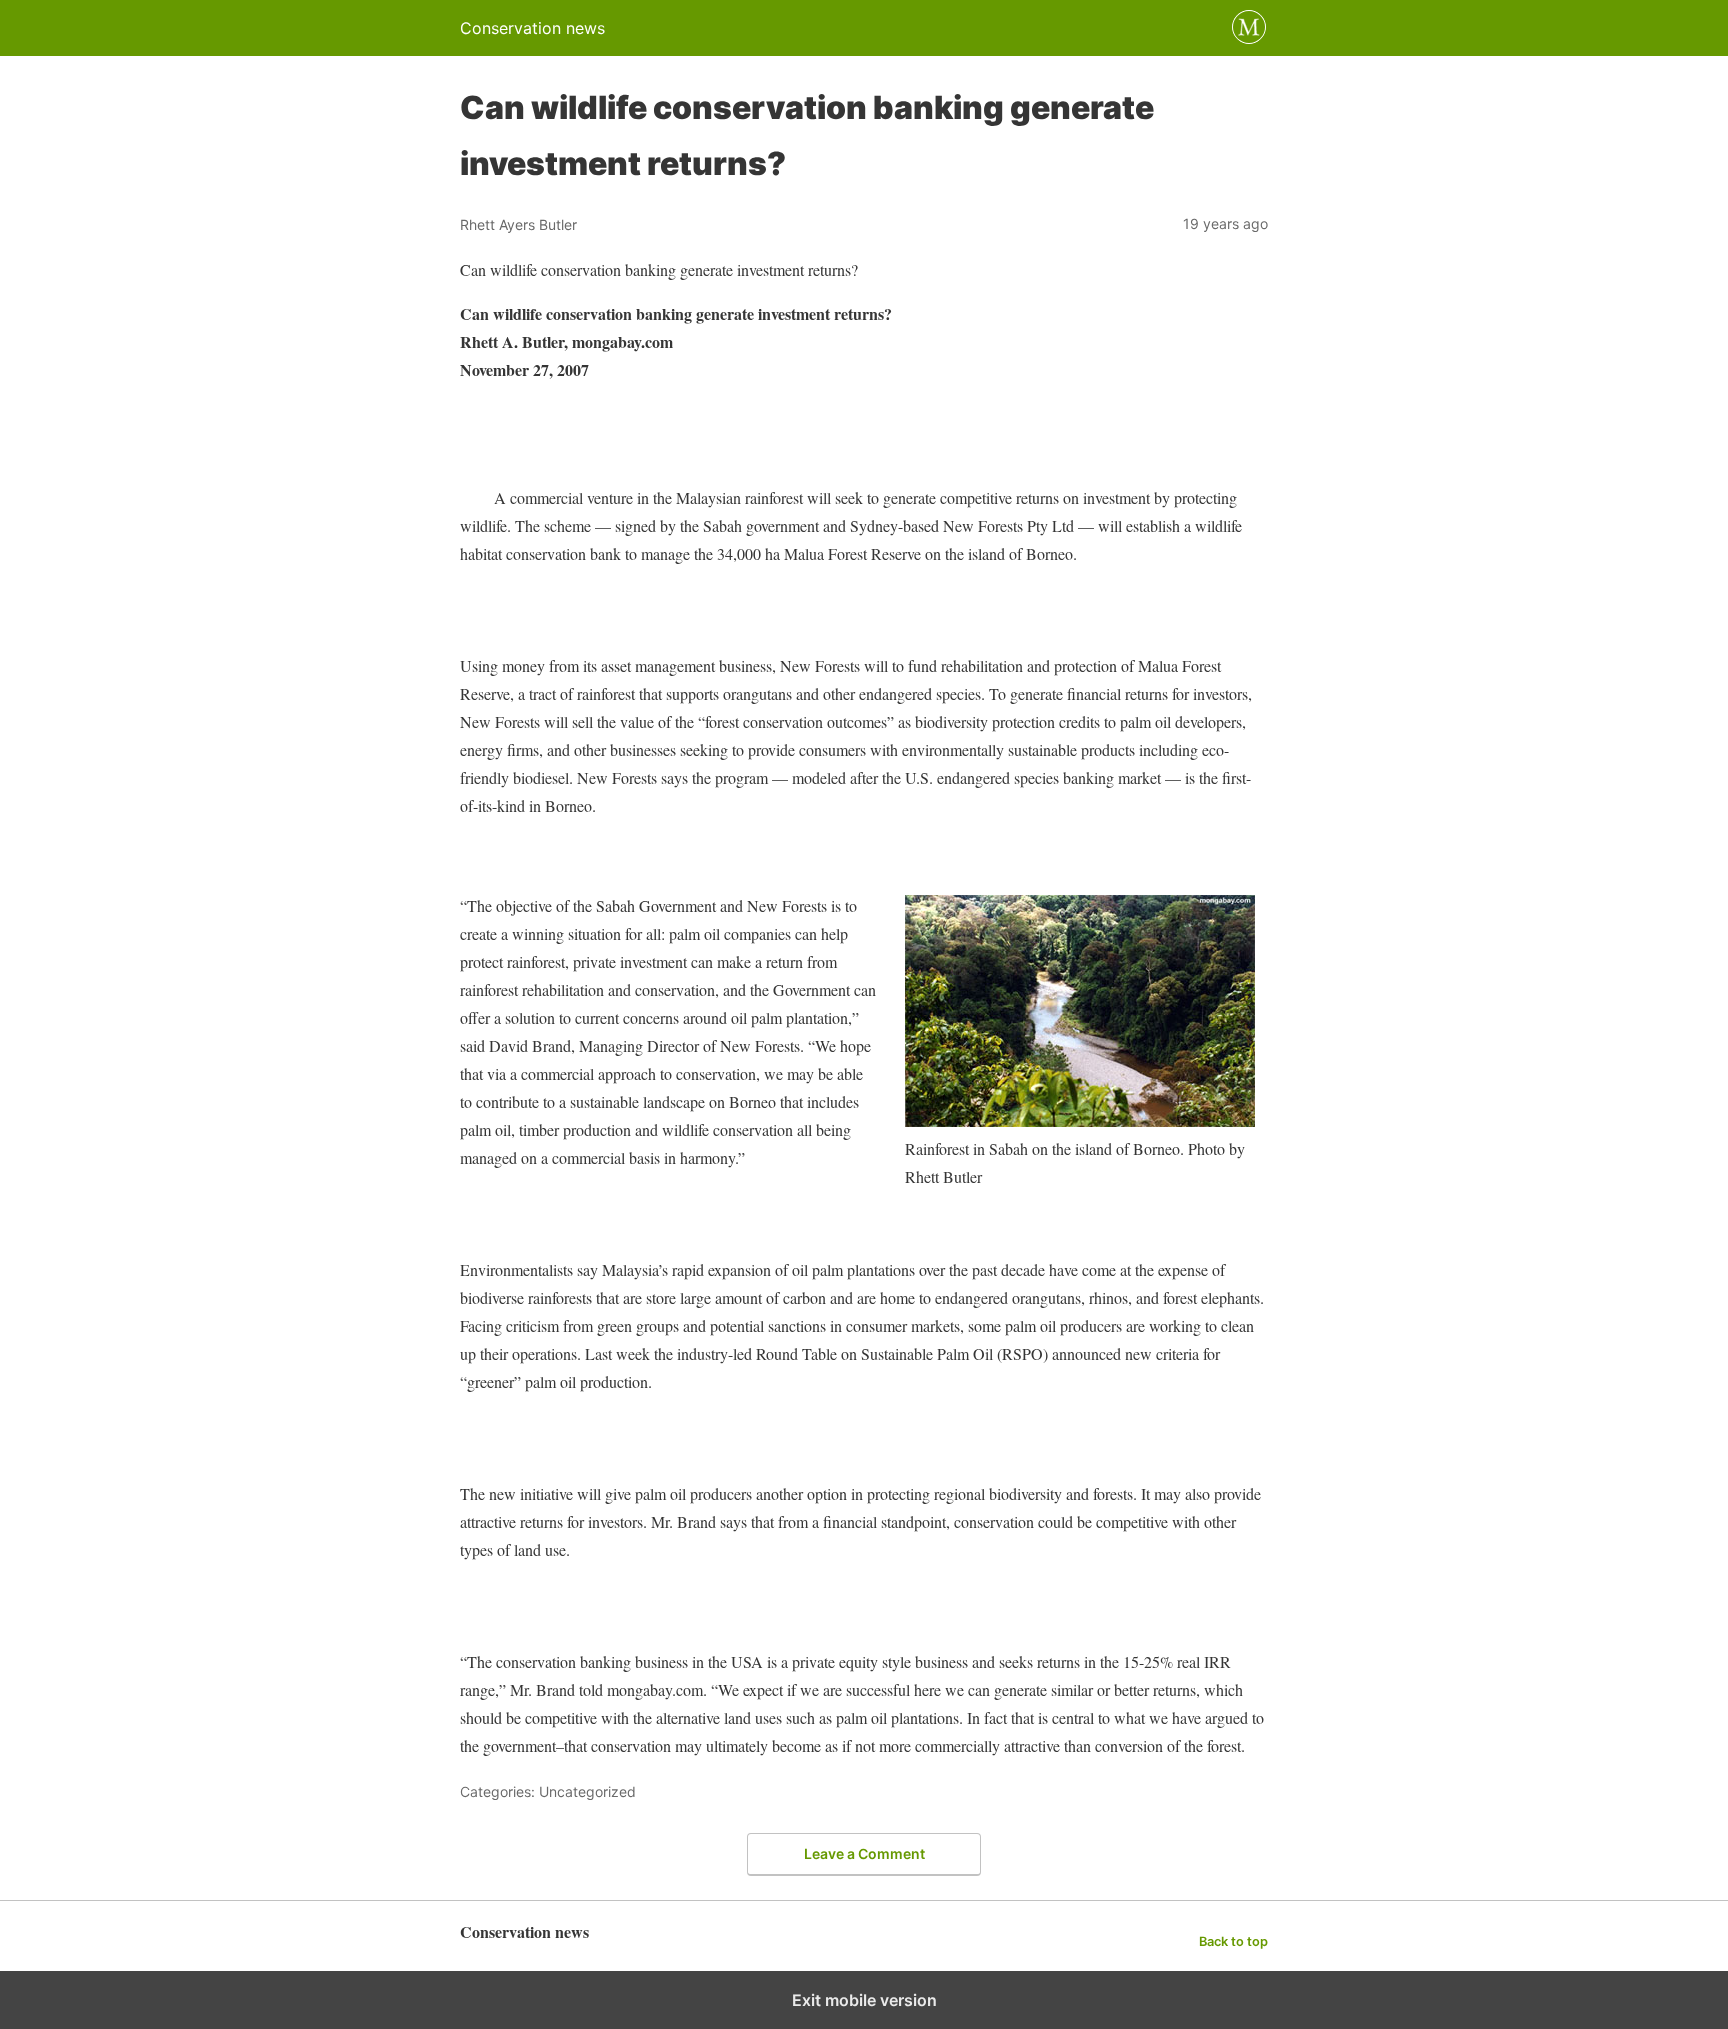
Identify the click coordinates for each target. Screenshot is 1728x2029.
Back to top (1233, 1941)
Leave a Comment (864, 1853)
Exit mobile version (864, 2000)
